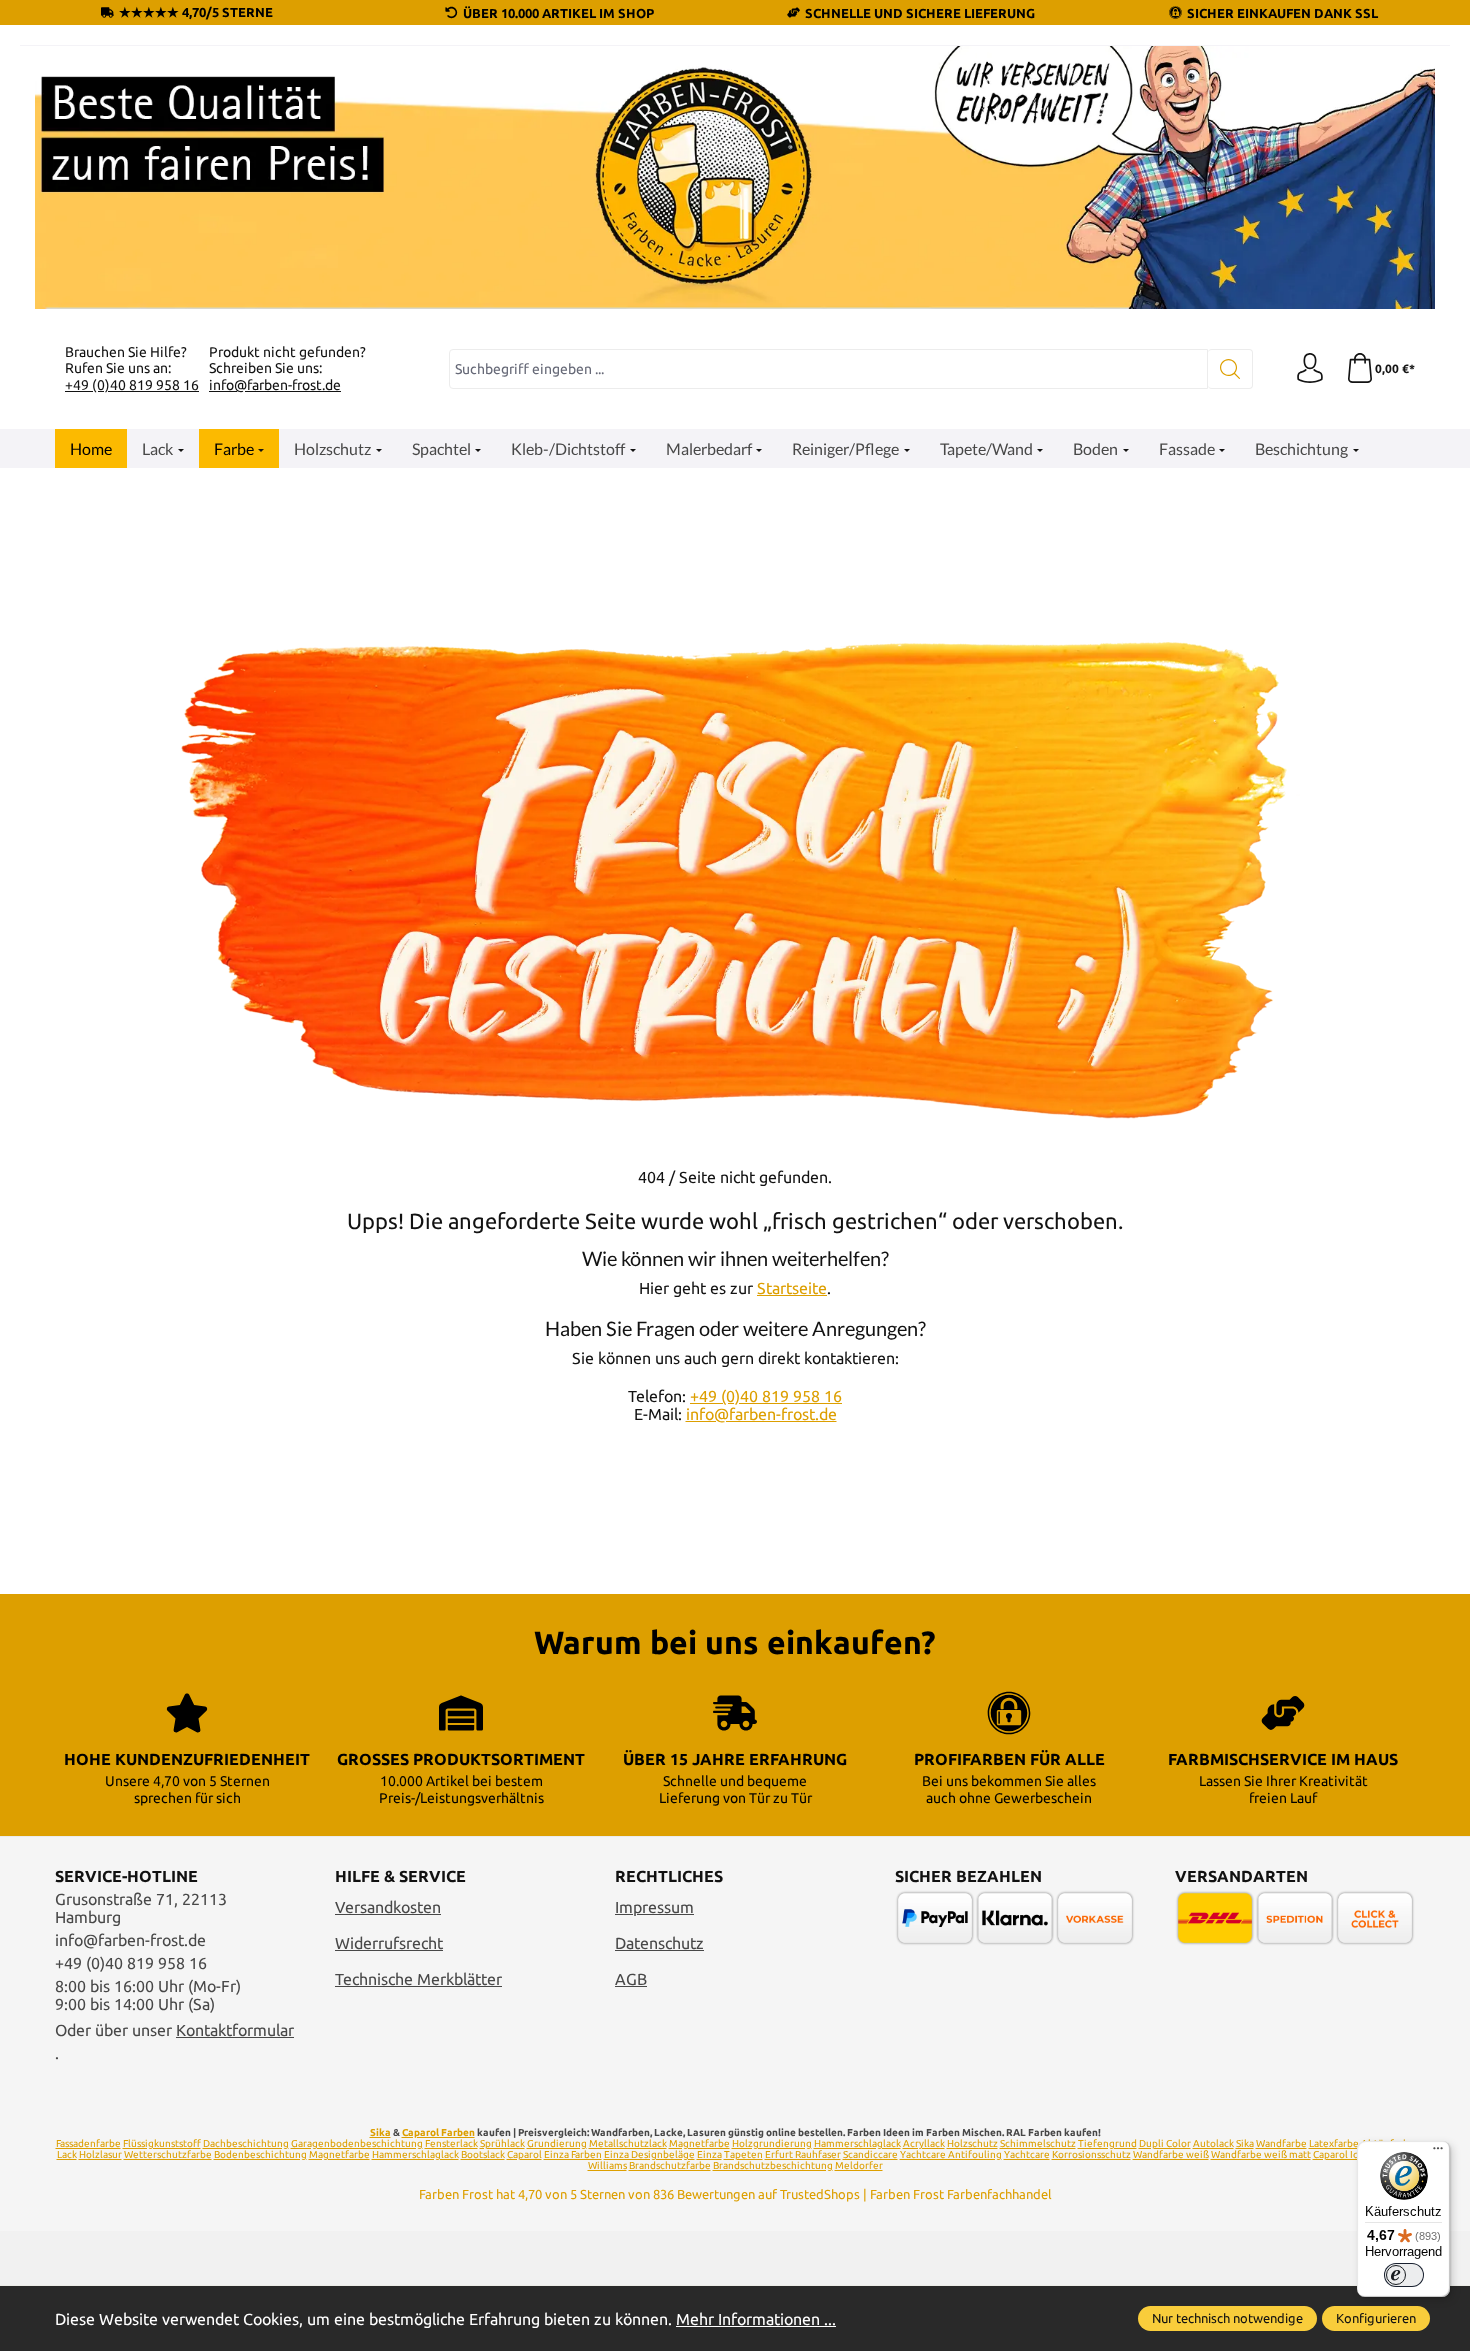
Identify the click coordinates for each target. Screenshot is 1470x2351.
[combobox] (828, 369)
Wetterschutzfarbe (168, 2154)
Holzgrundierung (772, 2143)
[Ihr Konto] (1310, 369)
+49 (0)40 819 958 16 (132, 385)
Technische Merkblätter (418, 1979)
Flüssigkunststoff (162, 2143)
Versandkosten (388, 1907)
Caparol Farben (438, 2132)
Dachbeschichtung (246, 2143)
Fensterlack (451, 2143)
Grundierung (557, 2143)
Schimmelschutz (1038, 2143)
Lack (67, 2154)
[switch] (1404, 2275)
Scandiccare (870, 2154)
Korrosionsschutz (1091, 2154)
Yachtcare (1027, 2154)
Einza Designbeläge (649, 2154)
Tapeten (743, 2154)
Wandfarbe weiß (1171, 2154)
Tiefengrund (1107, 2143)
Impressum (654, 1907)
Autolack (1213, 2143)
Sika (380, 2132)
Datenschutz (659, 1943)
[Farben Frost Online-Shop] (735, 177)
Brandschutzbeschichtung (773, 2165)
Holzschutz (972, 2143)
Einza (709, 2154)
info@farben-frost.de (275, 385)
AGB (631, 1979)
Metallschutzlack (628, 2143)
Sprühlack (502, 2143)
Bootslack (483, 2154)
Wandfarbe (1281, 2143)
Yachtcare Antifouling (951, 2154)
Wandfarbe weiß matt (1261, 2154)
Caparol (524, 2154)
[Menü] (1438, 2153)
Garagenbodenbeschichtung (357, 2143)
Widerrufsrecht (389, 1943)
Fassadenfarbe (88, 2143)
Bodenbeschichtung (260, 2154)
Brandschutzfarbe (670, 2165)
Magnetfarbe (699, 2143)
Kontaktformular (235, 2030)
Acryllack (924, 2143)
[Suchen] (1230, 369)
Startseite (792, 1288)
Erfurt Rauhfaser (803, 2154)
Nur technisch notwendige (1227, 2318)
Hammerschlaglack (857, 2143)
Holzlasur (100, 2154)
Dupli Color (1165, 2143)
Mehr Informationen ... (756, 2319)
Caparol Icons (1343, 2154)
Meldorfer (859, 2165)
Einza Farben (573, 2154)
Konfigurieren (1376, 2318)
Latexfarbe (1334, 2143)
